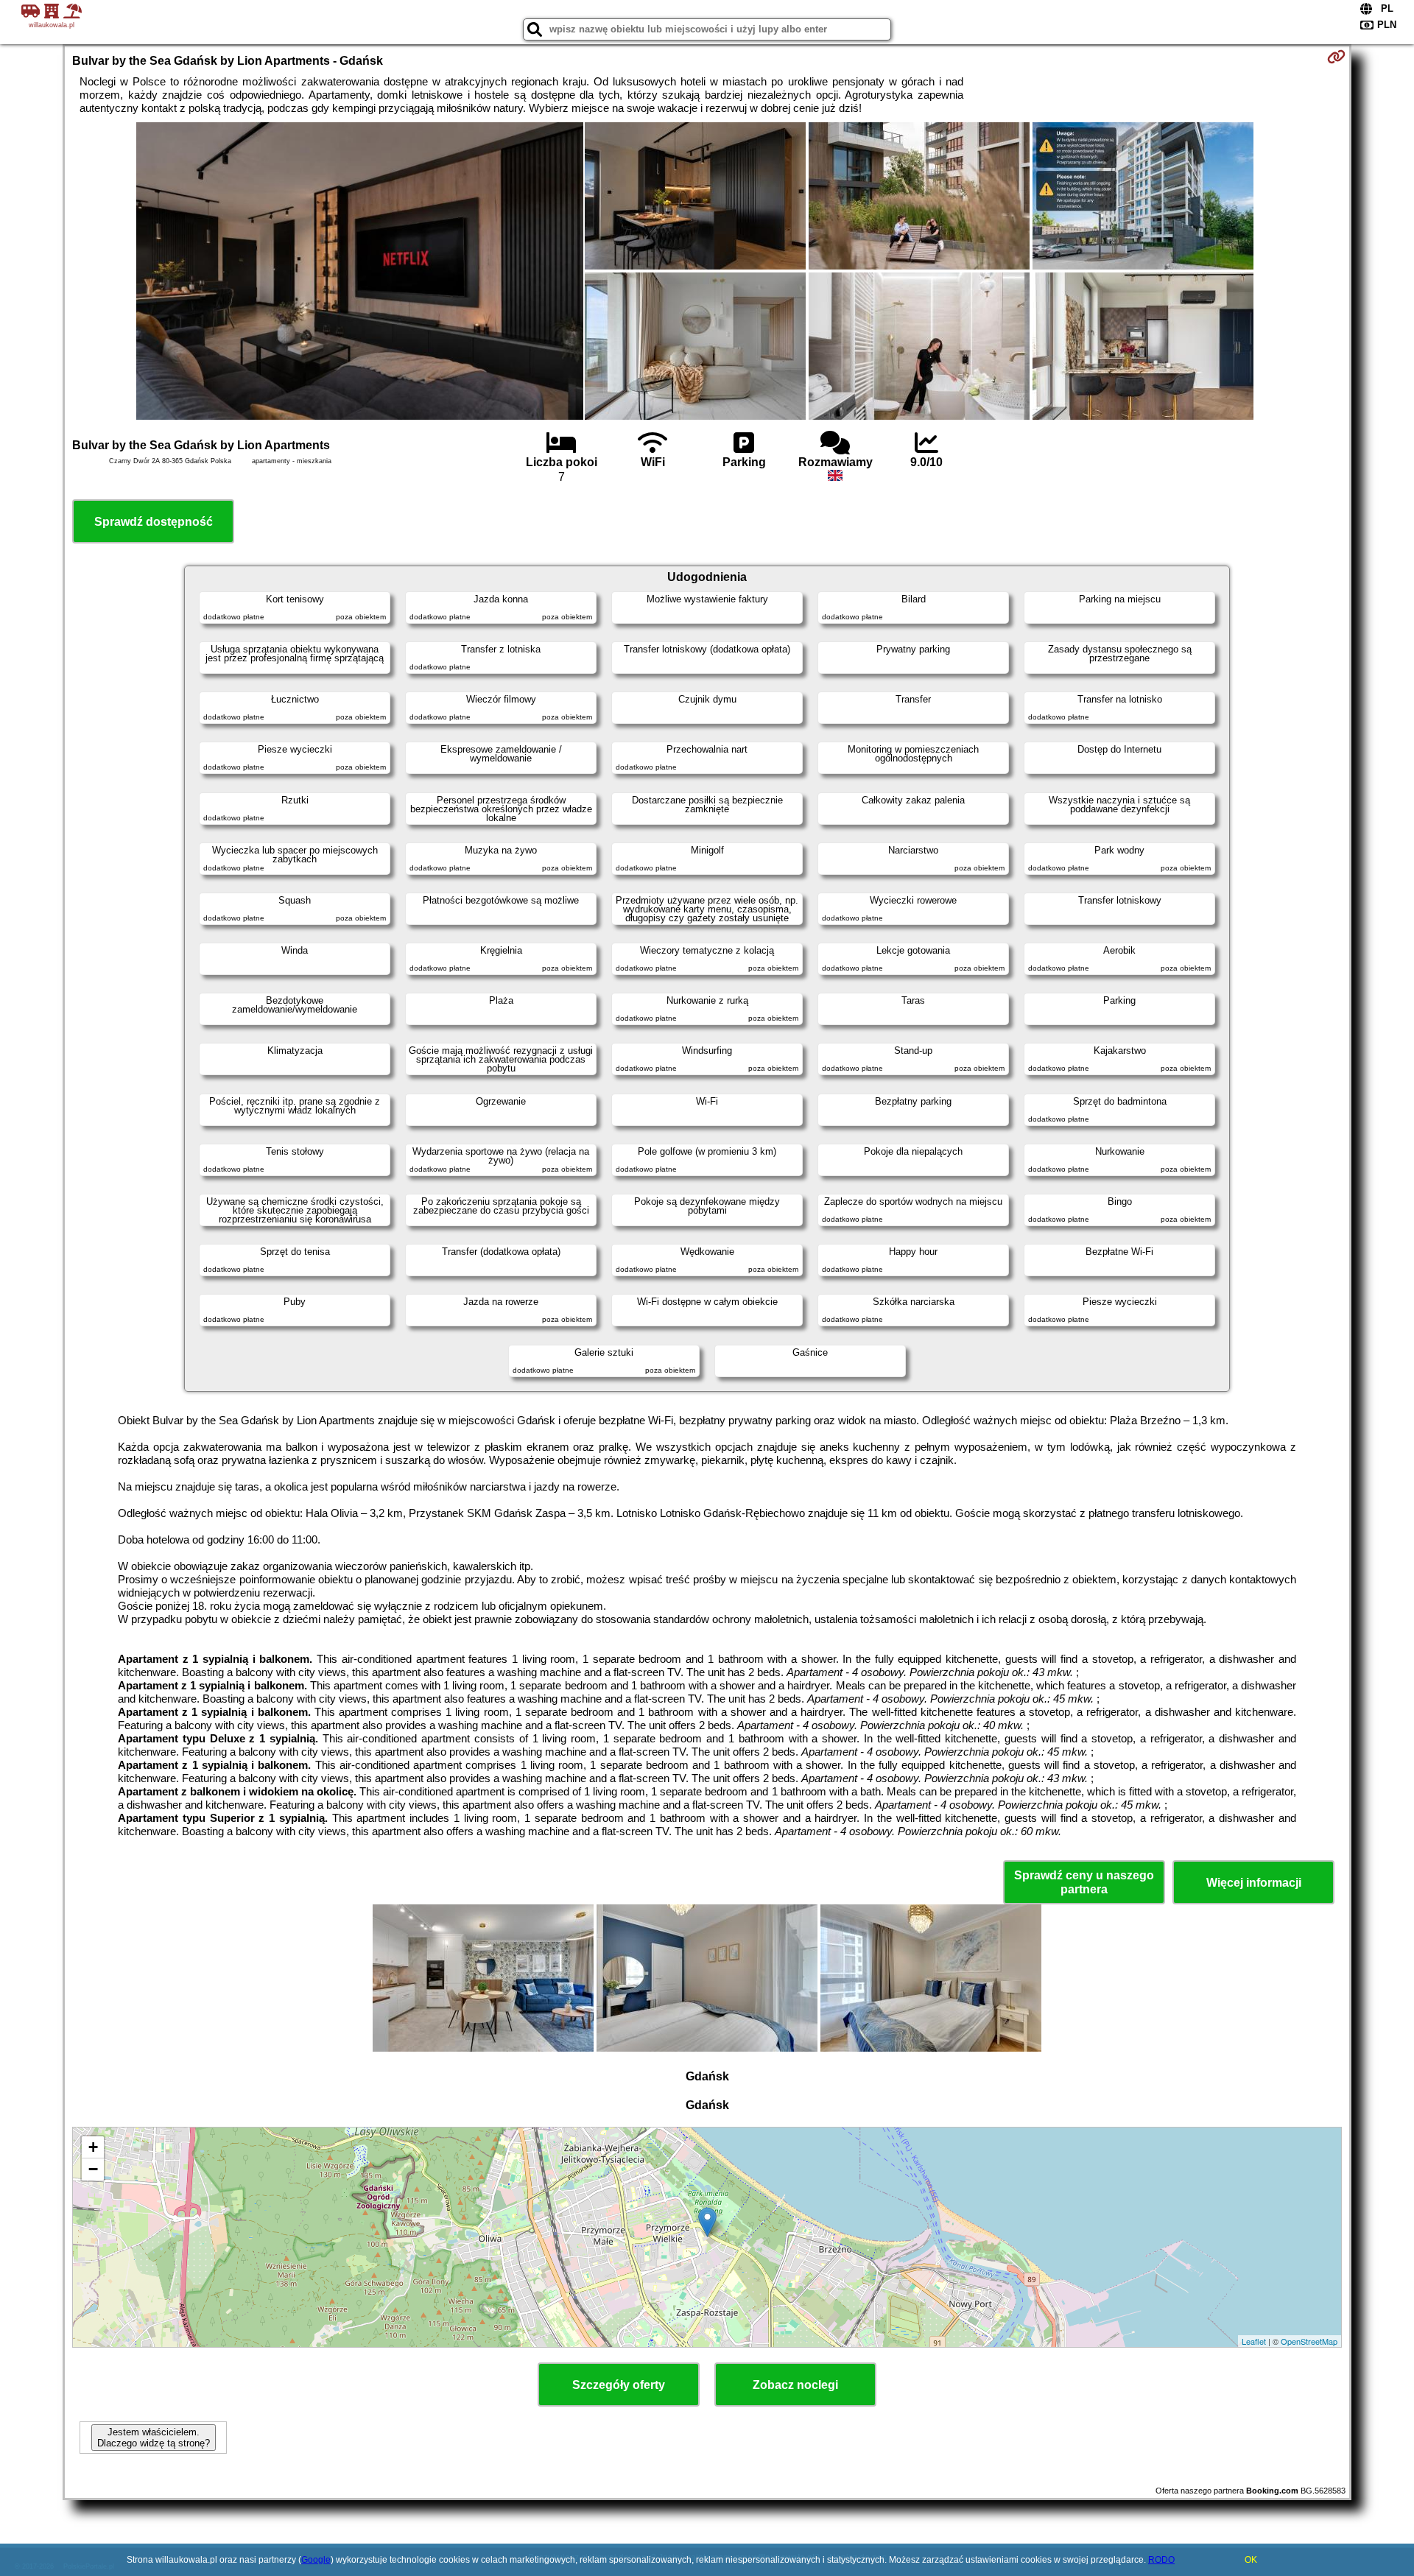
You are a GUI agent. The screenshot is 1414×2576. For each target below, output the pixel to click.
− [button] (93, 2169)
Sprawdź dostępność (154, 522)
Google (316, 2560)
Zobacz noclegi (795, 2385)
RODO (1161, 2560)
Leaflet (1254, 2341)
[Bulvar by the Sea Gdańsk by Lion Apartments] (360, 272)
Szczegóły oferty (619, 2385)
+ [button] (93, 2147)
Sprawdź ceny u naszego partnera (1084, 1882)
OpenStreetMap (1309, 2341)
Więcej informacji (1254, 1883)
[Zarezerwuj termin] (1336, 57)
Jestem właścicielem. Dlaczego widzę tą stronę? (154, 2438)
